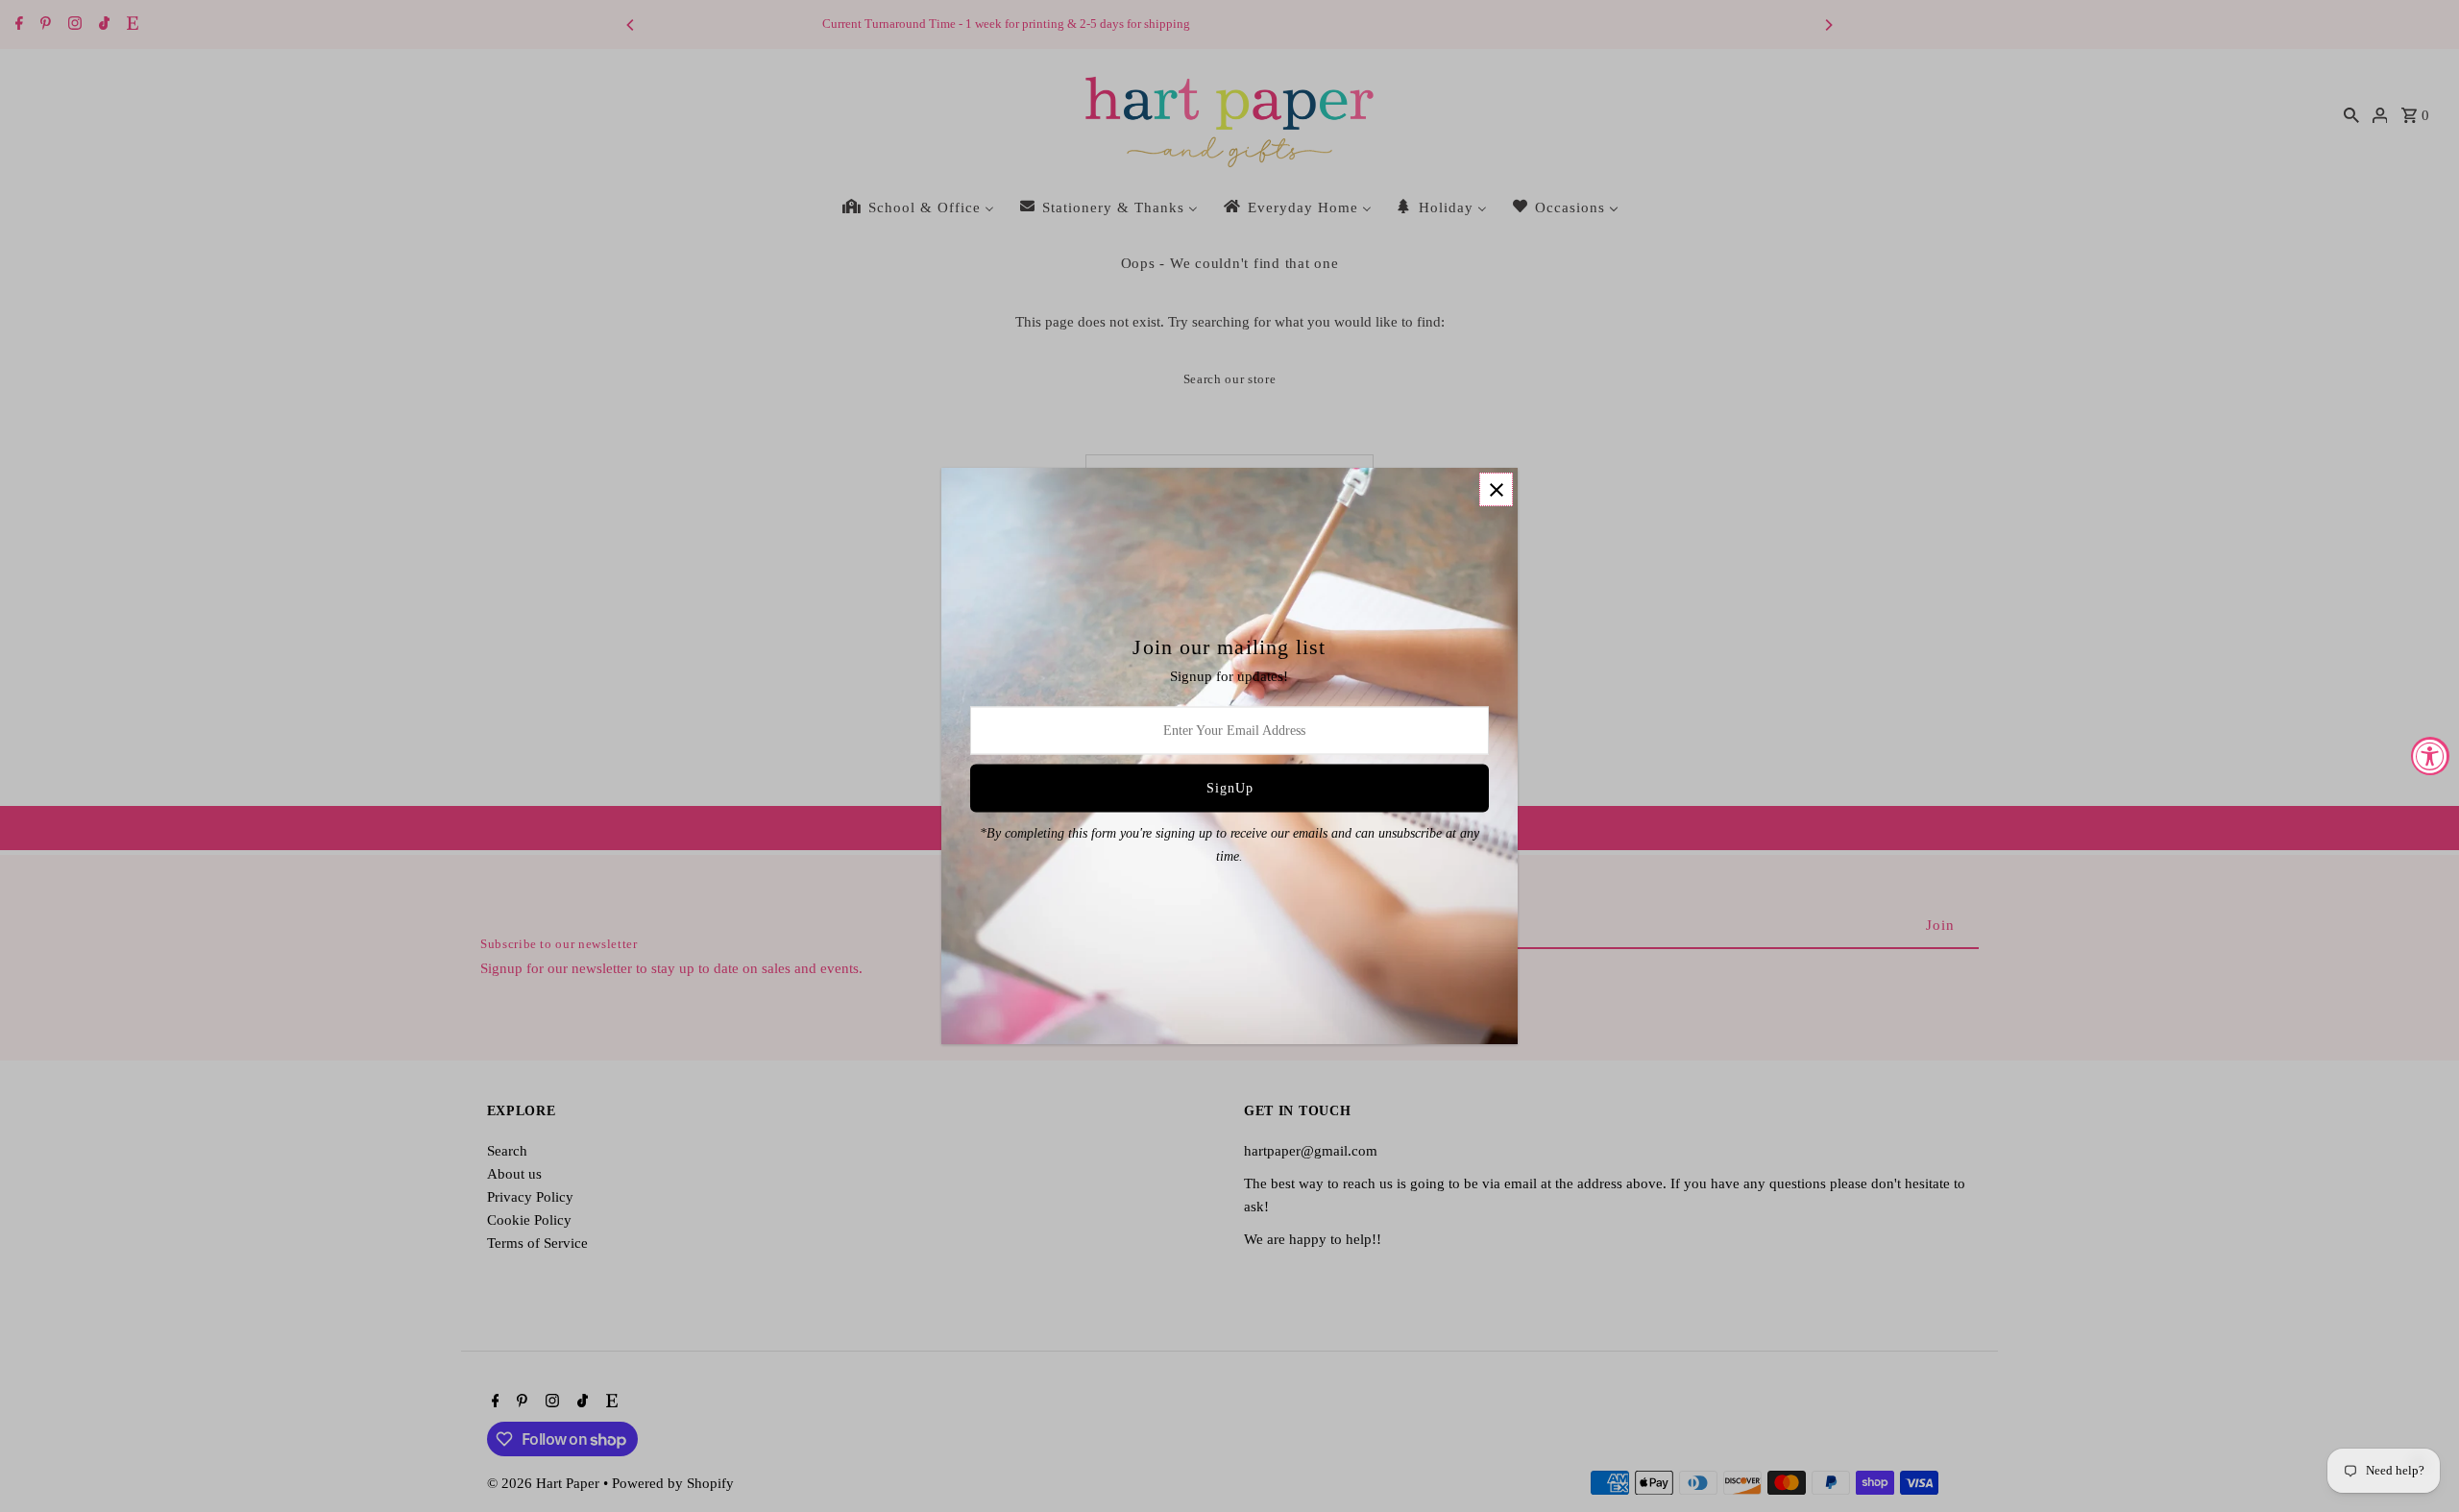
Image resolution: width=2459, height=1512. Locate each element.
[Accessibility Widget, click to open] (2430, 756)
